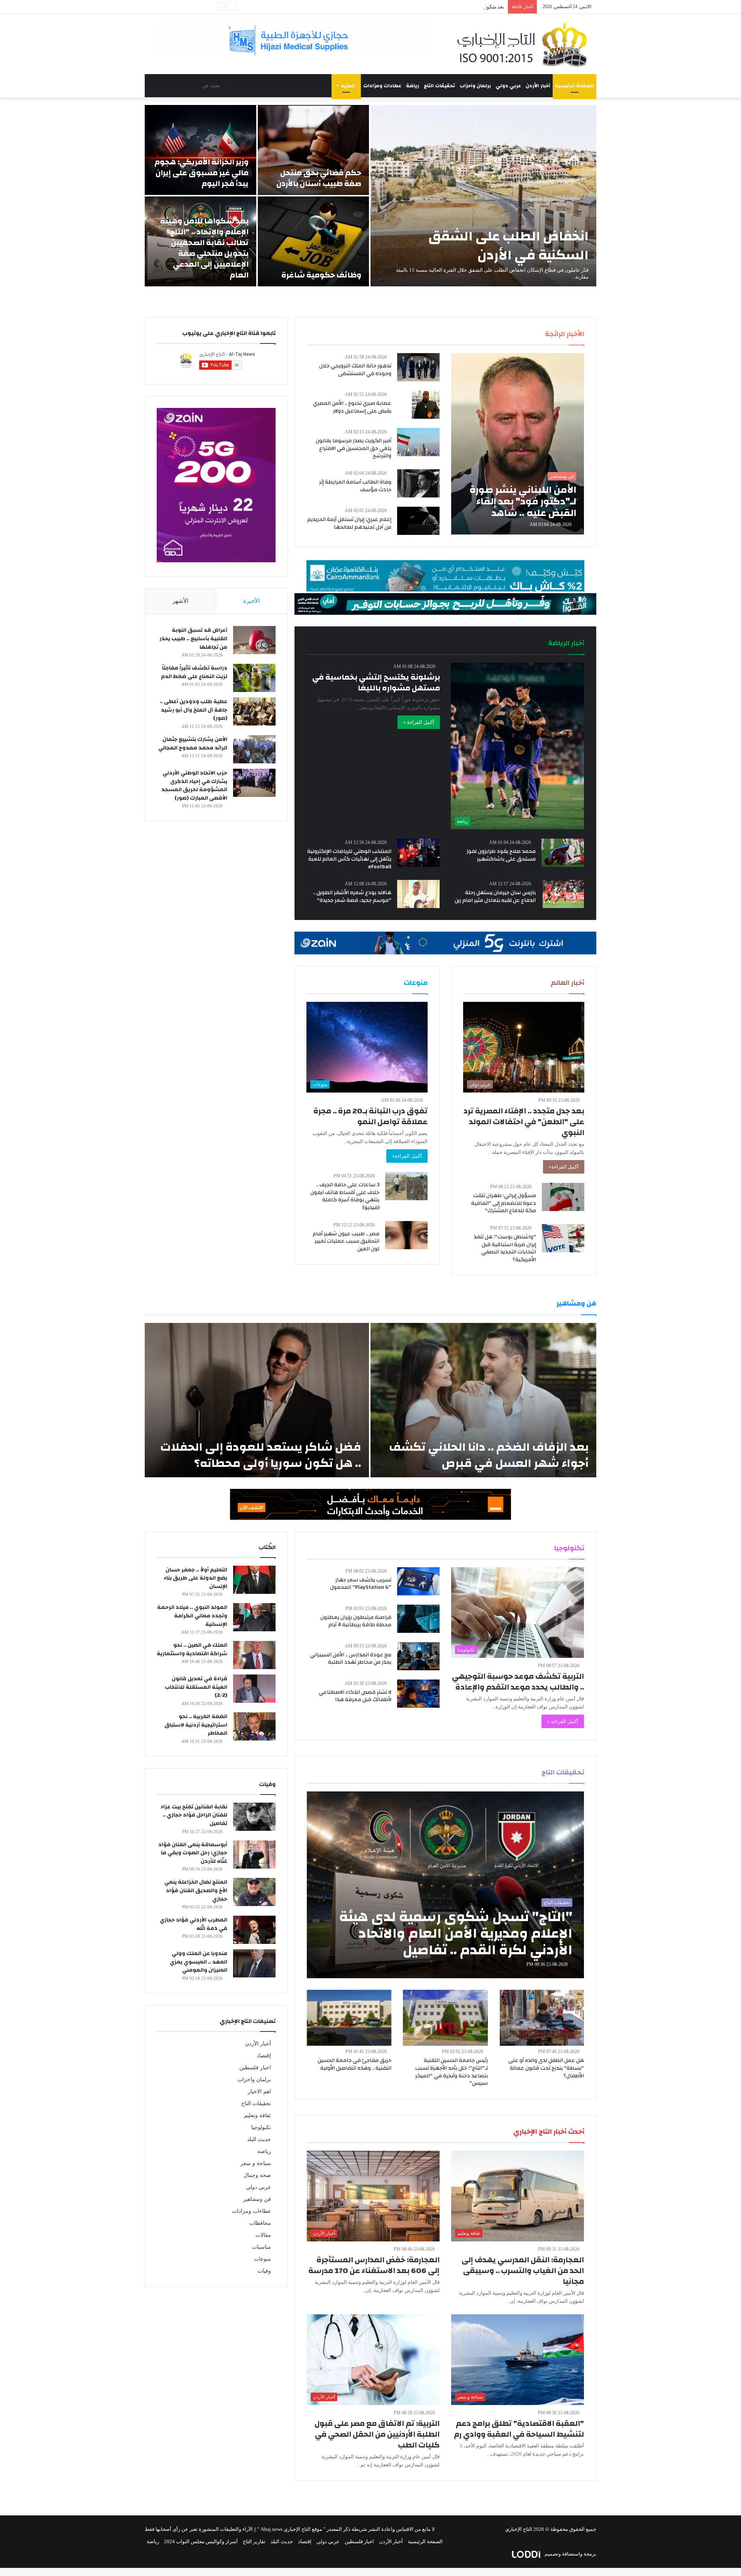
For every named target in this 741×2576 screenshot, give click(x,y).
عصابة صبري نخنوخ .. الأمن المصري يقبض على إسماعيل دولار (352, 407)
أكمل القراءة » (419, 722)
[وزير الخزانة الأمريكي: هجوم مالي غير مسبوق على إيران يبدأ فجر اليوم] (200, 150)
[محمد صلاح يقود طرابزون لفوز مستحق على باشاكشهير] (563, 853)
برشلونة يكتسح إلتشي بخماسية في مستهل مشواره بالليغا (376, 682)
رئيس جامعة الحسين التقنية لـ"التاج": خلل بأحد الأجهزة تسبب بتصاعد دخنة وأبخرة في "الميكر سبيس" (452, 2072)
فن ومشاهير (257, 2199)
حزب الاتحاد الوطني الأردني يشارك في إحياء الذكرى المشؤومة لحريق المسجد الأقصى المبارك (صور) (194, 786)
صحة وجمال (257, 2175)
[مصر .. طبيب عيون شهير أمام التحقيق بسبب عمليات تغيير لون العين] (406, 1235)
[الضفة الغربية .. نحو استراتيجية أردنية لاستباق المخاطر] (254, 1726)
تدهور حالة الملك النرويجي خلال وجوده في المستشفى (355, 370)
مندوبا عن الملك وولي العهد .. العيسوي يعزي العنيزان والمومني (199, 1962)
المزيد (348, 86)
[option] (370, 196)
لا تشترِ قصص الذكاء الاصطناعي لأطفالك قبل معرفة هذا (355, 1696)
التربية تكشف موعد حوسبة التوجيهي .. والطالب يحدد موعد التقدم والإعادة (518, 1682)
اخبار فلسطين (255, 2068)
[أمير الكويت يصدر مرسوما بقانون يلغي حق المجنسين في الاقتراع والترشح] (418, 442)
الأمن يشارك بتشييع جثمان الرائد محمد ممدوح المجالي (193, 744)
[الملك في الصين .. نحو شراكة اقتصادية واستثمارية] (254, 1655)
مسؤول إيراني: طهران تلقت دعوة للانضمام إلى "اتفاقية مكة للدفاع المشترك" (504, 1203)
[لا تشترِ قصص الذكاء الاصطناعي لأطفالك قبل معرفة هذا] (418, 1694)
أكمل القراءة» (564, 1167)
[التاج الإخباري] (525, 44)
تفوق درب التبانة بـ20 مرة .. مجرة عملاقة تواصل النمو (370, 1116)
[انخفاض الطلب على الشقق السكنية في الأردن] (483, 196)
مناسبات (261, 2247)
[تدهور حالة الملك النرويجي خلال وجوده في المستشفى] (418, 367)
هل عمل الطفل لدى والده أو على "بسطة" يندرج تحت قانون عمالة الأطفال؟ (546, 2068)
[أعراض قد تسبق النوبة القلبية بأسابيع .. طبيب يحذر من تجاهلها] (254, 640)
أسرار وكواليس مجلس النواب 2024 (201, 2541)
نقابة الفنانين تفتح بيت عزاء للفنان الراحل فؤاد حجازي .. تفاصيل (194, 1815)
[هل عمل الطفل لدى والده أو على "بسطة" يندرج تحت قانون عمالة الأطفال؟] (542, 2018)
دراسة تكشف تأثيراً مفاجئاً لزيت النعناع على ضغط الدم (194, 672)
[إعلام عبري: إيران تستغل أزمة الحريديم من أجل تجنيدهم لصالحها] (418, 521)
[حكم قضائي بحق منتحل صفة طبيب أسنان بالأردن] (314, 150)
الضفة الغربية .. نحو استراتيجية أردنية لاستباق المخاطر (196, 1725)
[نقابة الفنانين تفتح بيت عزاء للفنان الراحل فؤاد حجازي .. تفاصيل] (254, 1817)
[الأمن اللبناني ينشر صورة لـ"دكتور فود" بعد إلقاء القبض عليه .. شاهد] (518, 444)
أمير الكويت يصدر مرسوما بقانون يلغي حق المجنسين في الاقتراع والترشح (354, 448)
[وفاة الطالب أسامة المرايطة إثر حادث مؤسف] (418, 483)
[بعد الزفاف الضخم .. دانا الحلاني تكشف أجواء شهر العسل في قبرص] (483, 1400)
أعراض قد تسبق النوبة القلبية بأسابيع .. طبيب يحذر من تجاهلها (193, 639)
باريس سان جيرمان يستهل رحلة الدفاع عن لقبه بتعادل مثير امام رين (495, 896)
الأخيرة (251, 601)
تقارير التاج (254, 2541)
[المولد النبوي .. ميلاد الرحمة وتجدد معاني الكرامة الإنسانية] (254, 1617)
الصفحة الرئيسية (574, 86)
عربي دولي (508, 86)
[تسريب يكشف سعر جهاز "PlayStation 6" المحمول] (418, 1581)
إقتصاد (264, 2056)
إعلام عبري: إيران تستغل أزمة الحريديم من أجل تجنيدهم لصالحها (349, 523)
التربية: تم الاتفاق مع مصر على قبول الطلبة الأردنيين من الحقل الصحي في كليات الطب (377, 2434)
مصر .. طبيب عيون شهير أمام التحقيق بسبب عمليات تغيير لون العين (346, 1241)
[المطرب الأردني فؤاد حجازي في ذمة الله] (254, 1930)
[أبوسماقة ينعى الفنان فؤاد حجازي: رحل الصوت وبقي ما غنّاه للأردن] (254, 1855)
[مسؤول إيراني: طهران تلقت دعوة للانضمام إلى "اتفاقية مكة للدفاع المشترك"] (563, 1197)
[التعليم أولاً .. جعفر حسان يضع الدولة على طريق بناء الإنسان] (254, 1580)
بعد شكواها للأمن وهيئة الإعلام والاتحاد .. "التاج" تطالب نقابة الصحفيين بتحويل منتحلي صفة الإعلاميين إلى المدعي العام (382, 7)
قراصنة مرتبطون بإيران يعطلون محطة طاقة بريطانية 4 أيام (356, 1621)
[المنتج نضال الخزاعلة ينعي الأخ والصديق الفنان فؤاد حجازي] (254, 1892)
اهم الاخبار (259, 2091)
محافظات (260, 2223)
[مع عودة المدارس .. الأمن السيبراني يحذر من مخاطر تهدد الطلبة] (418, 1656)
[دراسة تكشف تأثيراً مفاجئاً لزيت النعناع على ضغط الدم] (254, 678)
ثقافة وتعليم (257, 2115)
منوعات (262, 2259)
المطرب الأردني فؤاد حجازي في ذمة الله (194, 1924)
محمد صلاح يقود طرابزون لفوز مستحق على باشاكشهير (501, 855)
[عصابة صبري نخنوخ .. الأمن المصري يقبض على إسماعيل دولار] (426, 405)
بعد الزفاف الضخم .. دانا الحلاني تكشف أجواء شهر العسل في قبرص (489, 1455)
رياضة (413, 86)
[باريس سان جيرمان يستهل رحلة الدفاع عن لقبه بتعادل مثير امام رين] (563, 894)
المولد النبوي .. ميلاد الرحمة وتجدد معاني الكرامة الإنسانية (192, 1616)
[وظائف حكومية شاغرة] (314, 241)
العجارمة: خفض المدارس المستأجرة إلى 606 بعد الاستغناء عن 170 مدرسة (374, 2265)
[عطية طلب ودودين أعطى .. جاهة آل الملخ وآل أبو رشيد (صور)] (254, 711)
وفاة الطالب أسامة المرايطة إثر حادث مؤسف (355, 486)
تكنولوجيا (261, 2127)
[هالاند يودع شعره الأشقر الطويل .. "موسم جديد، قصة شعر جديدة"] (418, 894)
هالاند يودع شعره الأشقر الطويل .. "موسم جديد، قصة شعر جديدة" (352, 896)
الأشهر (180, 601)
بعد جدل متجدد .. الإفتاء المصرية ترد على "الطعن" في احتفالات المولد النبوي (524, 1122)
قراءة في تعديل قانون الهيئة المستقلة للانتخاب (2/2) (196, 1687)
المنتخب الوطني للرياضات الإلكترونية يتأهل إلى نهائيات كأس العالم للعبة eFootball (349, 859)
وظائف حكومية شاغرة (321, 275)
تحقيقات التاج (439, 86)
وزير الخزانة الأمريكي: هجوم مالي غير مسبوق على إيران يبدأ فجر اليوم (201, 173)
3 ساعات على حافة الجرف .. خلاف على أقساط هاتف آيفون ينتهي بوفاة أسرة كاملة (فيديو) (345, 1196)
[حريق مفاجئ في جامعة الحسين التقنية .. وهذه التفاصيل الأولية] (349, 2018)
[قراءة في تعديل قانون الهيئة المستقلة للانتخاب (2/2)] (254, 1689)
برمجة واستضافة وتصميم (570, 2554)
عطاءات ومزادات (382, 86)
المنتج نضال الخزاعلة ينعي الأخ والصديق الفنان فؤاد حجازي (196, 1890)
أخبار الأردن (538, 86)
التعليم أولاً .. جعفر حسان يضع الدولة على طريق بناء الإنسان (195, 1578)
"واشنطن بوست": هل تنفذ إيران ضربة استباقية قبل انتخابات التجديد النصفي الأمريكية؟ (505, 1248)
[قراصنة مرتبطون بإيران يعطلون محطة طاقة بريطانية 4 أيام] (418, 1619)
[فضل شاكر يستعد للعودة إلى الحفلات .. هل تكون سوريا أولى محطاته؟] (257, 1400)
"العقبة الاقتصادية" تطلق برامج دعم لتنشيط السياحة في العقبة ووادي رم (519, 2429)
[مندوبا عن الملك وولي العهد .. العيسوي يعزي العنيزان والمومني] (254, 1963)
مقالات (263, 2235)
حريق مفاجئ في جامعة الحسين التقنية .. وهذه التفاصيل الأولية (354, 2064)
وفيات (264, 2271)
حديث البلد (259, 2139)
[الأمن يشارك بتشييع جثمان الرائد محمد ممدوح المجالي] (254, 749)
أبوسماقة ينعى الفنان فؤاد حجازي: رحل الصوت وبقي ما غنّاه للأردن (193, 1853)
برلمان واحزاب (475, 86)
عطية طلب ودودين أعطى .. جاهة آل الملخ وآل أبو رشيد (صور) (194, 710)
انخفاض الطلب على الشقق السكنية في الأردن (508, 246)
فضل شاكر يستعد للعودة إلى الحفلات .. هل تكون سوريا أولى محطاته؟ (261, 1455)
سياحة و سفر (256, 2163)
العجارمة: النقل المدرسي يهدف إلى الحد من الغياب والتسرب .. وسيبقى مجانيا (523, 2271)
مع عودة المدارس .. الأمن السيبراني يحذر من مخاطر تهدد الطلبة (351, 1659)
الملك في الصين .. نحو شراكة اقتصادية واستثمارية (192, 1649)
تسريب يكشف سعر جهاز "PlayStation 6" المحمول (361, 1584)
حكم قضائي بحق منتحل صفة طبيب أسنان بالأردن (319, 178)
